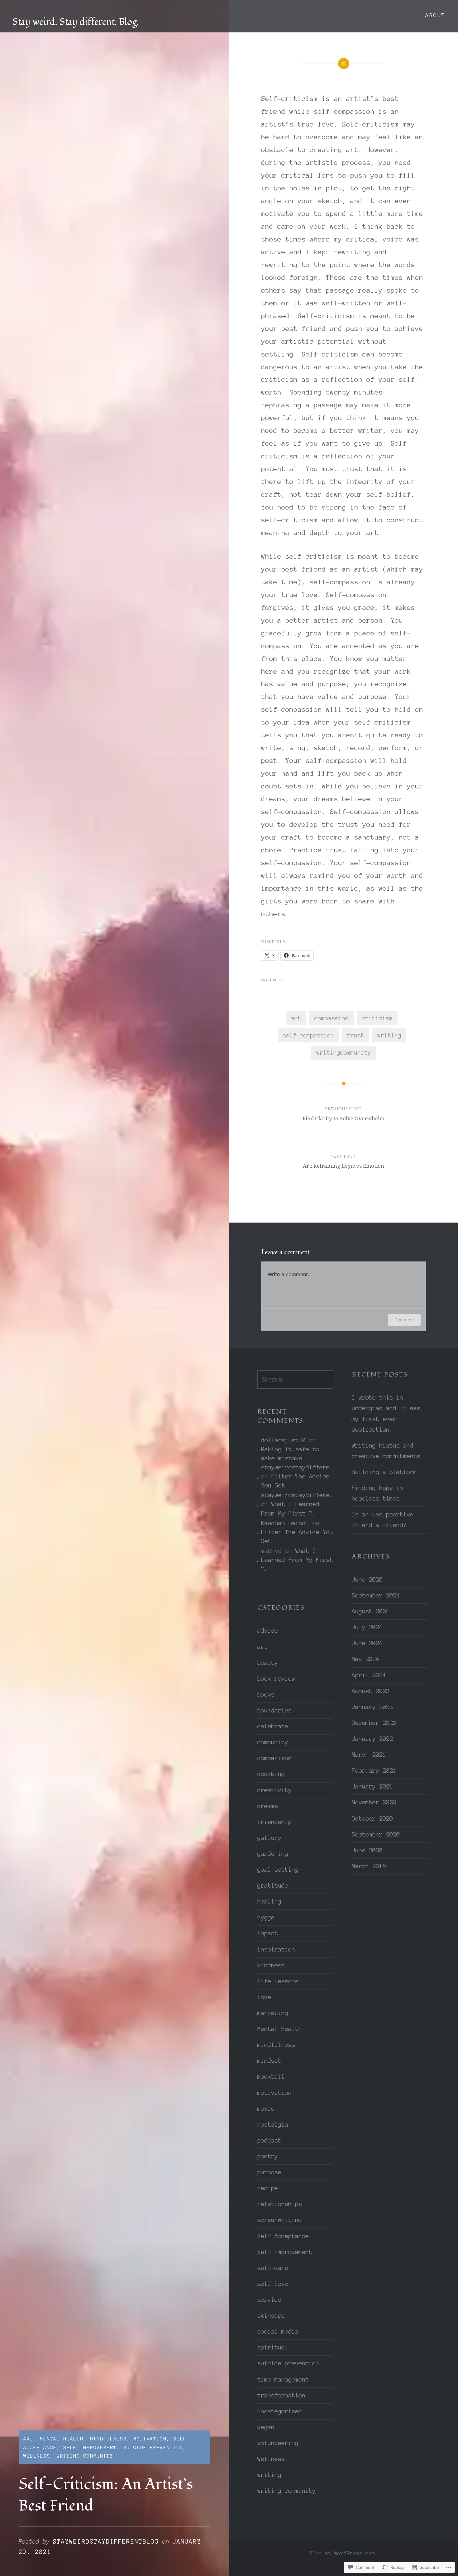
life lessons (278, 1981)
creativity (274, 1790)
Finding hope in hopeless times (377, 1493)
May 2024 (365, 1659)
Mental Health (62, 2439)
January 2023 (372, 1707)
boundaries (274, 1710)
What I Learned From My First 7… (297, 1560)
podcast (269, 2140)
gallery (269, 1838)
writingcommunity (344, 1053)
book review (276, 1679)
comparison (274, 1758)
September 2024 (376, 1595)
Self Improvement (90, 2447)
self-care (273, 2268)
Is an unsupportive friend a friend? (383, 1520)
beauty (268, 1663)
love (264, 1997)
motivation (150, 2439)
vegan (266, 2427)
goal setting (278, 1870)
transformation (281, 2395)
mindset (269, 2061)
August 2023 (371, 1691)
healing (269, 1901)
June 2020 (367, 1850)
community (273, 1742)
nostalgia (273, 2125)
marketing (273, 2013)
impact (268, 1933)
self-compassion (308, 1035)
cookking (271, 1774)
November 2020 (374, 1802)
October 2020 (372, 1819)
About (435, 15)
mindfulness (108, 2439)
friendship (274, 1822)
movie (266, 2109)
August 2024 (371, 1611)
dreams (268, 1806)
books (266, 1695)
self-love (273, 2284)
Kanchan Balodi (285, 1523)
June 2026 (367, 1580)
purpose (269, 2172)
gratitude (273, 1886)
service (269, 2300)
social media (278, 2332)
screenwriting (280, 2220)
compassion (332, 1018)
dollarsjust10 (283, 1440)
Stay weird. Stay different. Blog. (76, 22)
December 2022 (374, 1723)
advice (268, 1631)
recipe (268, 2188)
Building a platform (384, 1472)
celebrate (273, 1726)
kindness (271, 1965)
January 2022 (372, 1739)
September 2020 (376, 1834)
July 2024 (367, 1627)
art (28, 2439)
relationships (280, 2204)
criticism (377, 1018)
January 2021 (372, 1786)
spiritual (273, 2347)
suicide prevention (153, 2447)
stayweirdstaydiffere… (297, 1467)
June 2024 (367, 1643)
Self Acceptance (283, 2236)
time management (283, 2380)
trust (356, 1035)
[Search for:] (295, 1379)
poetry (268, 2156)
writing (389, 1035)
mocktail (271, 2077)
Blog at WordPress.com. (344, 2553)
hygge (266, 1917)
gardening (273, 1854)
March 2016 (369, 1866)
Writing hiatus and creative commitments (386, 1451)
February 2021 (374, 1771)
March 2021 (369, 1755)
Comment (404, 1320)
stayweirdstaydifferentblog (106, 2542)
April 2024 (369, 1675)
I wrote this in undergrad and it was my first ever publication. (386, 1413)
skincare (271, 2316)
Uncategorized (280, 2411)
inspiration (276, 1949)
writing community (85, 2456)
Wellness (37, 2456)
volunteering (278, 2443)
